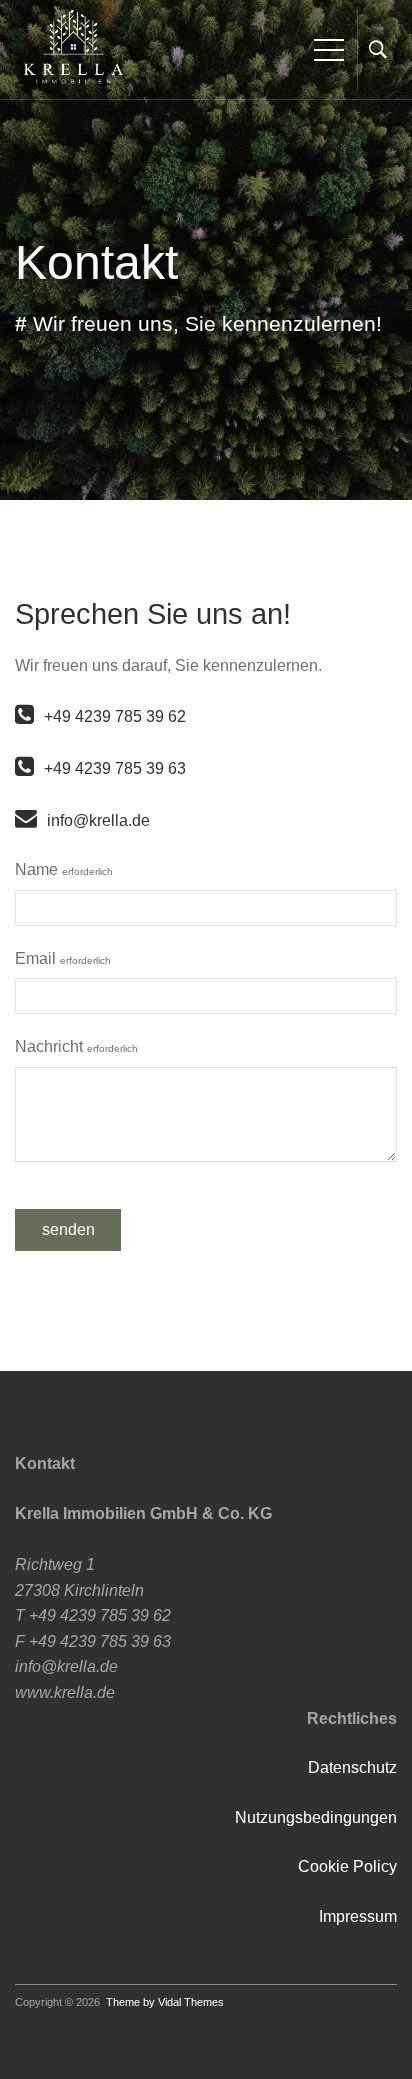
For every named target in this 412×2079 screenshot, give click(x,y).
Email (63, 958)
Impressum (358, 1916)
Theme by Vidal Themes (165, 2002)
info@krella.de (98, 820)
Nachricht (76, 1046)
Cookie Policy (347, 1866)
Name (64, 869)
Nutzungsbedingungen (316, 1817)
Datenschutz (352, 1767)
